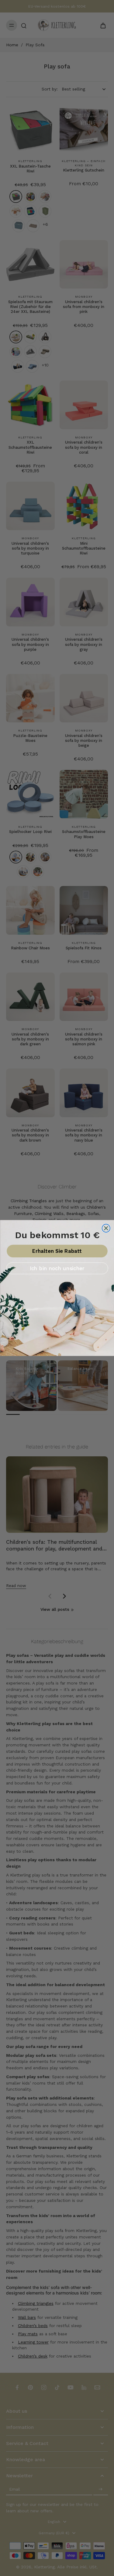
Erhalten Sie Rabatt (57, 1251)
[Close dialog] (106, 1228)
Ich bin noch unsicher (57, 1268)
